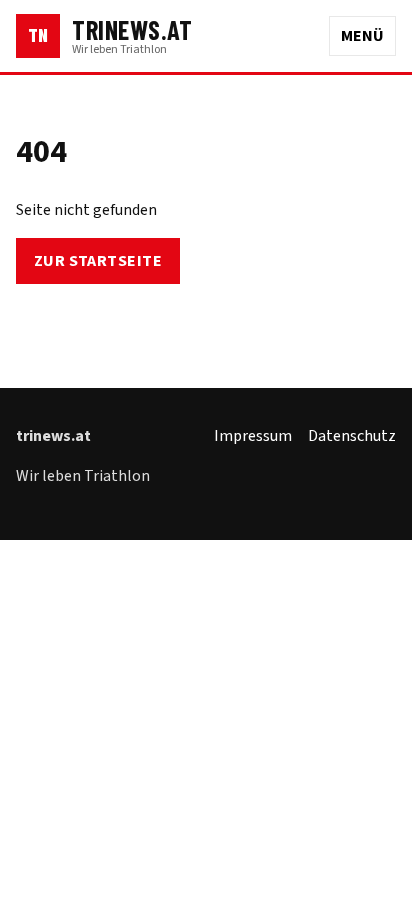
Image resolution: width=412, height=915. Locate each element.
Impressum (253, 436)
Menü (362, 36)
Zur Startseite (98, 261)
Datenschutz (352, 436)
